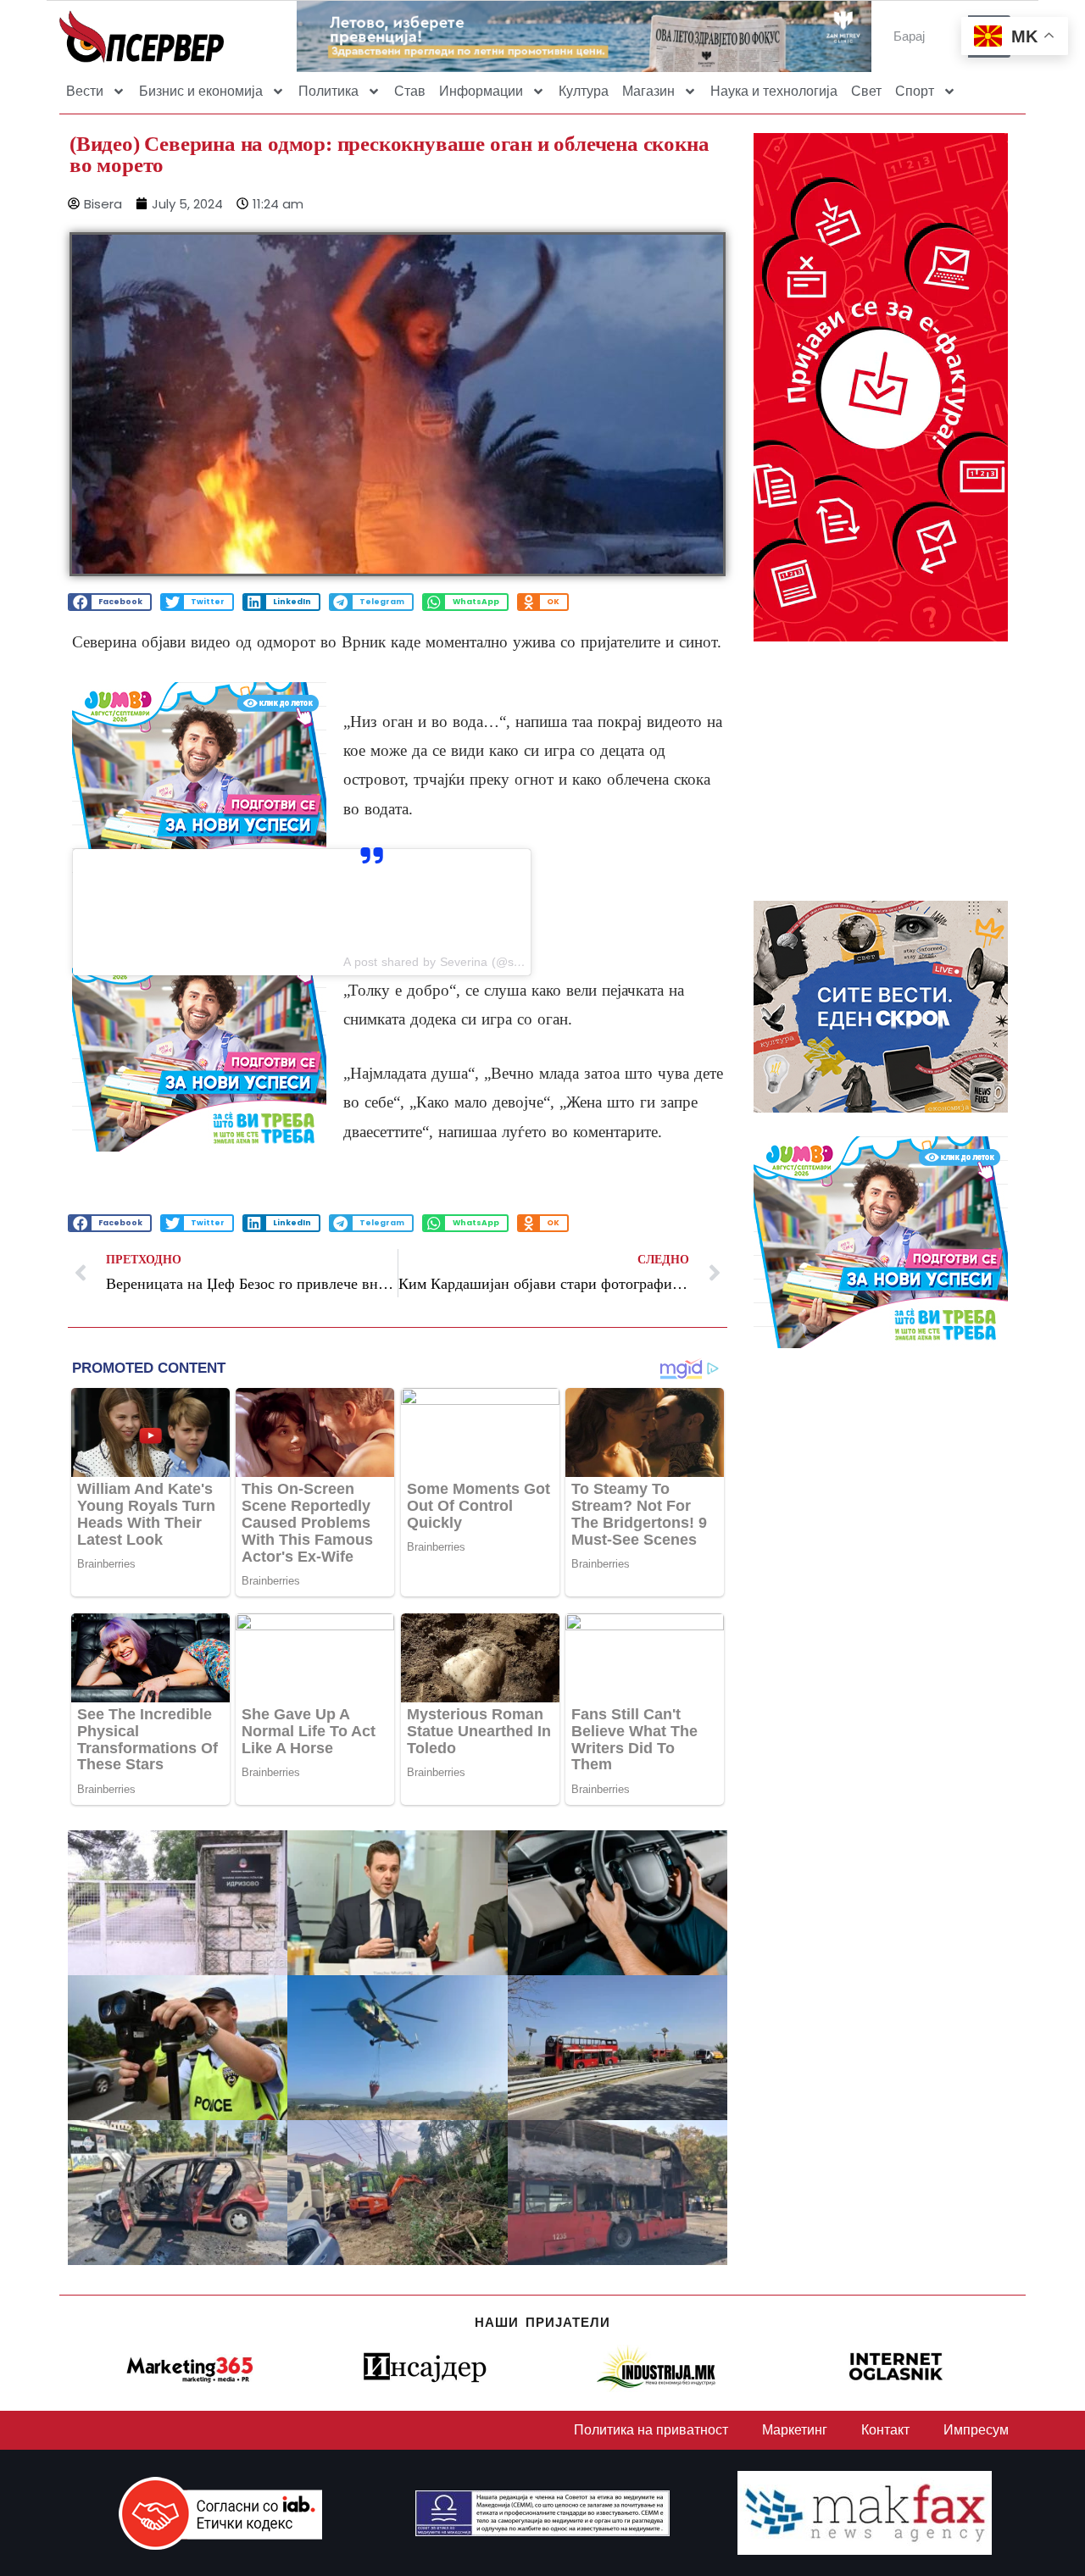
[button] (110, 602)
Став (410, 91)
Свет (866, 91)
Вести (85, 91)
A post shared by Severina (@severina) (451, 962)
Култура (584, 91)
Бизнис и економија (201, 91)
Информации (481, 91)
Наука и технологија (774, 91)
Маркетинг (795, 2430)
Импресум (976, 2430)
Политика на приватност (651, 2430)
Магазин (648, 91)
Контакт (885, 2430)
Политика (328, 91)
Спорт (915, 91)
